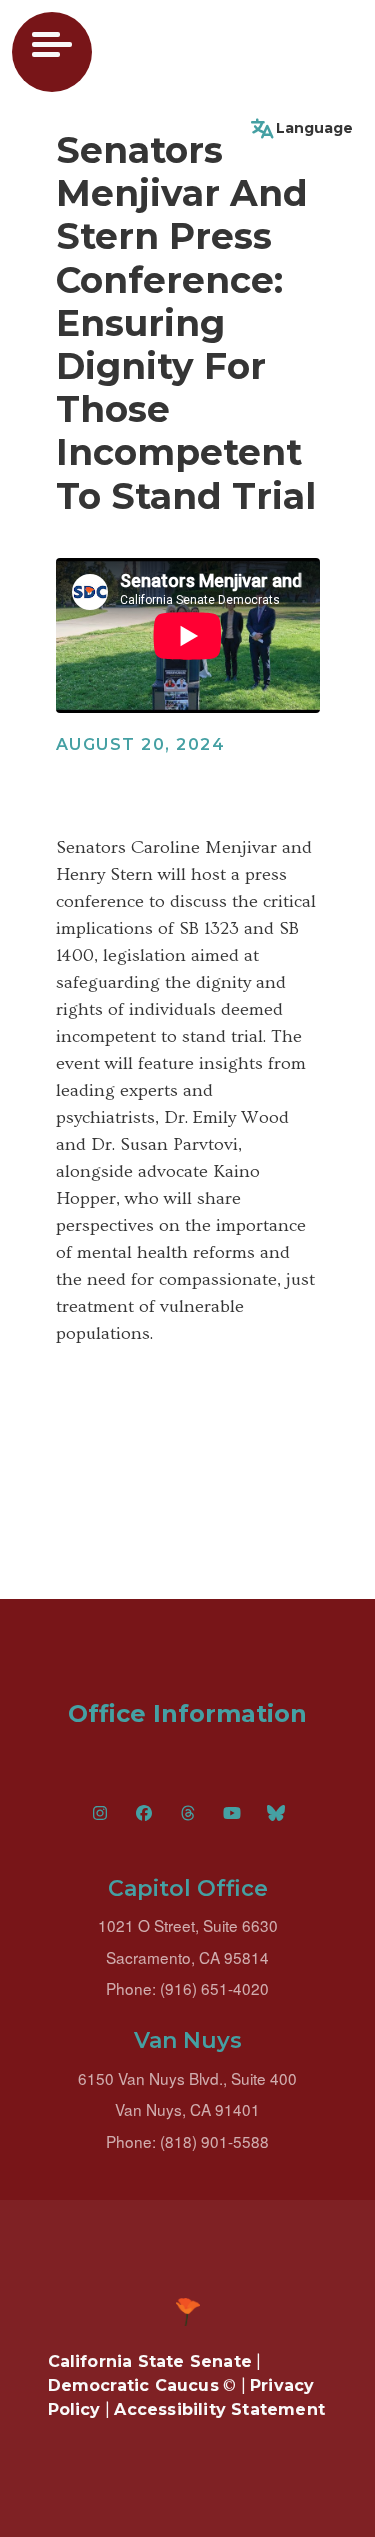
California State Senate (150, 2361)
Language (314, 128)
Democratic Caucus (133, 2385)
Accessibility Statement (219, 2409)
